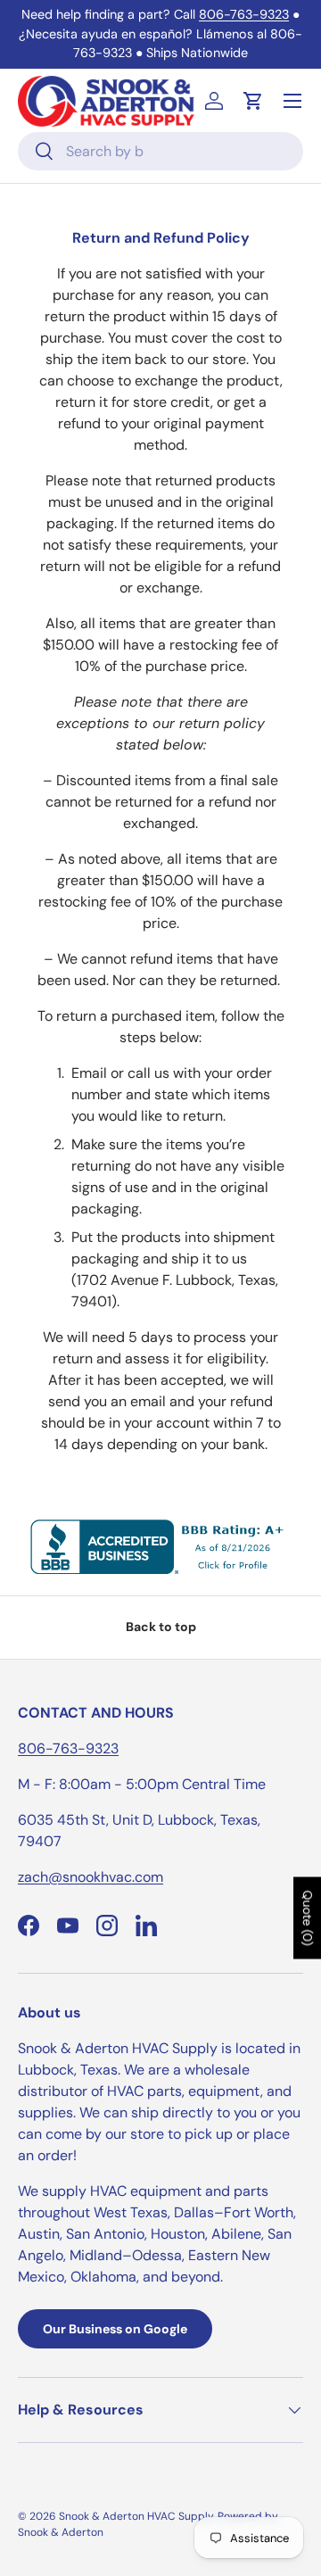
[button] (253, 101)
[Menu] (292, 101)
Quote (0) (308, 1918)
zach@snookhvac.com (91, 1877)
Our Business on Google (115, 2329)
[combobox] (160, 151)
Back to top (161, 1627)
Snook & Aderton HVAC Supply (136, 2516)
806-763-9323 (244, 14)
